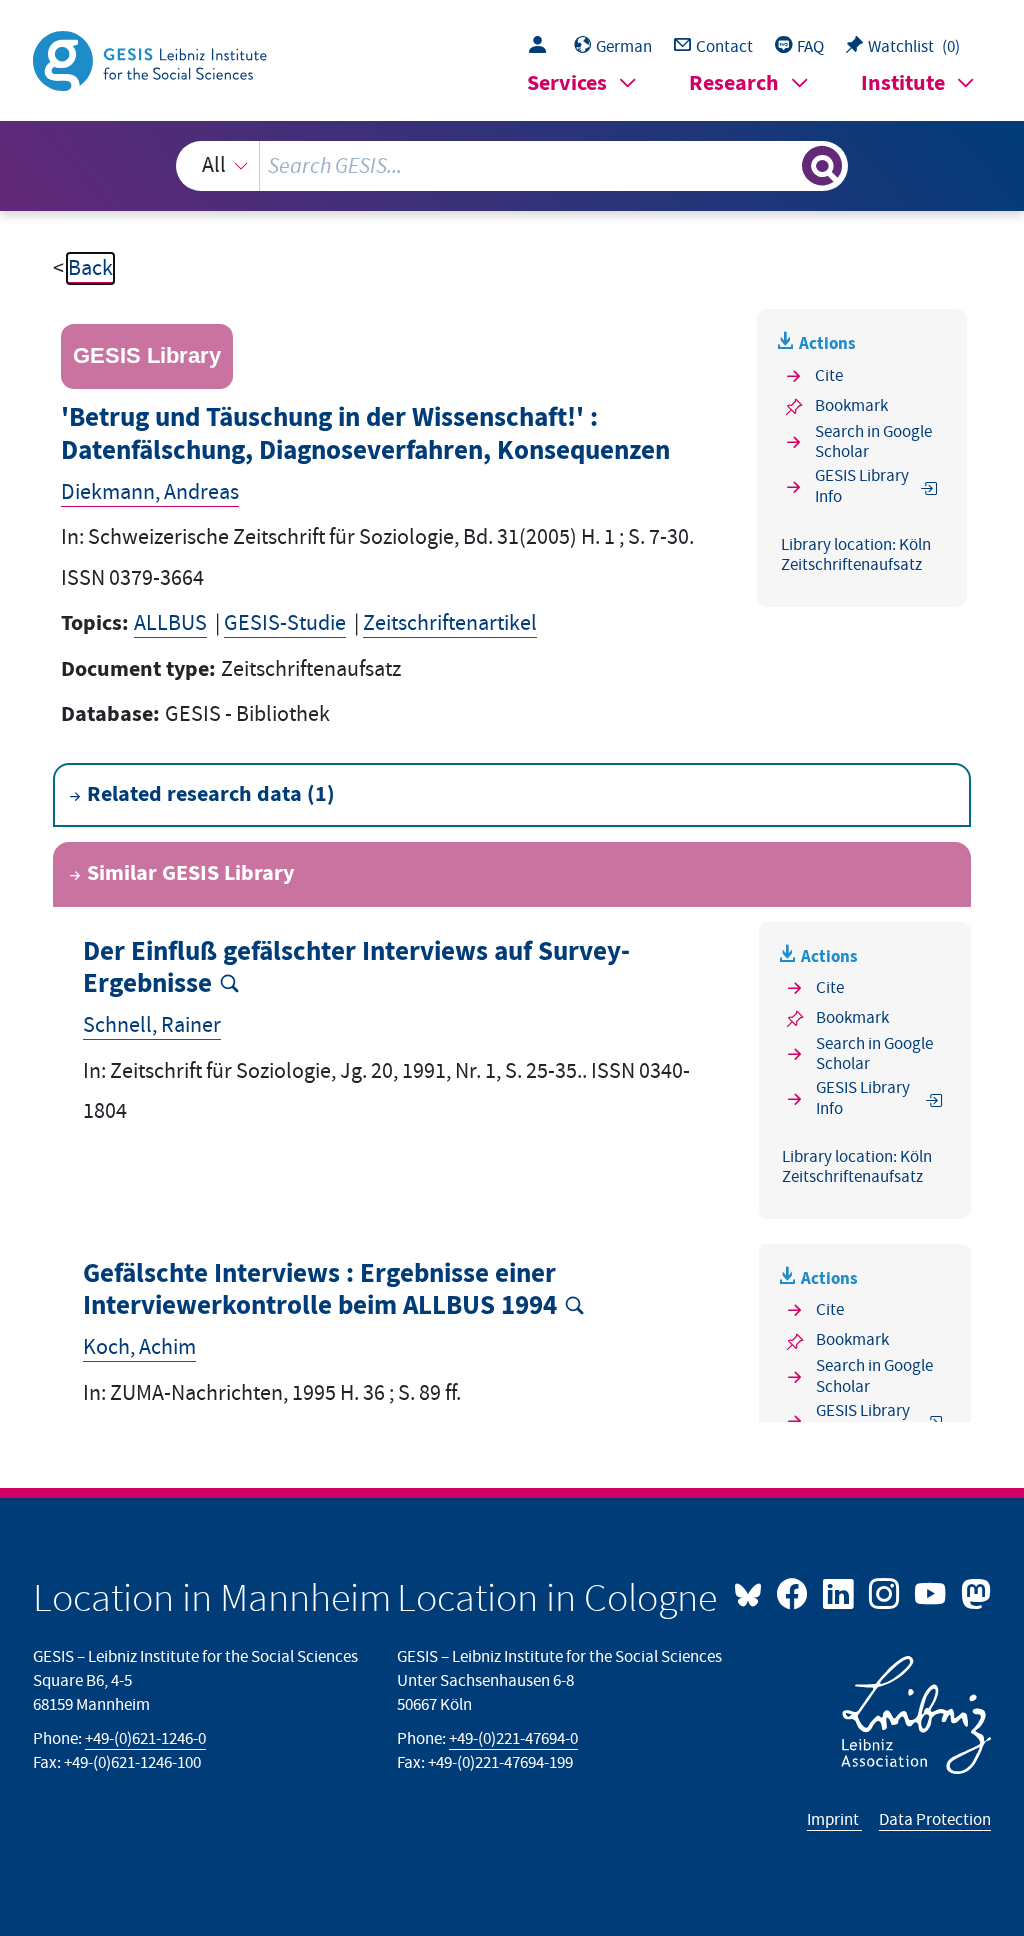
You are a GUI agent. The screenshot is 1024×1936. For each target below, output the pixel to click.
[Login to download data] (542, 47)
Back (90, 268)
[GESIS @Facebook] (794, 1592)
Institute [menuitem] (903, 83)
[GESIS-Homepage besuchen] (152, 59)
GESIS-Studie (285, 623)
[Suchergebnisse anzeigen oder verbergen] (822, 166)
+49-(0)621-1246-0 (145, 1739)
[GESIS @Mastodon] (973, 1592)
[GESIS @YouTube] (932, 1592)
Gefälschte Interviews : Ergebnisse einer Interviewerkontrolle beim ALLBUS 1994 (320, 1290)
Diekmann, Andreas (150, 492)
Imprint (834, 1820)
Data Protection (935, 1820)
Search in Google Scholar (873, 442)
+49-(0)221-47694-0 (513, 1739)
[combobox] (512, 166)
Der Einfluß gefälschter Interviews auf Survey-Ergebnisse (356, 968)
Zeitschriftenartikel (450, 623)
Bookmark (851, 406)
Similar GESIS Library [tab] (190, 873)
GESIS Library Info (862, 486)
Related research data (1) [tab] (211, 794)
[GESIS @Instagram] (886, 1592)
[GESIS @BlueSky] (753, 1592)
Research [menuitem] (734, 83)
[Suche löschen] (784, 166)
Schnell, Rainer (152, 1025)
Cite (829, 376)
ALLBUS (170, 623)
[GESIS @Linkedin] (840, 1592)
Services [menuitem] (567, 83)
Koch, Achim (139, 1347)
